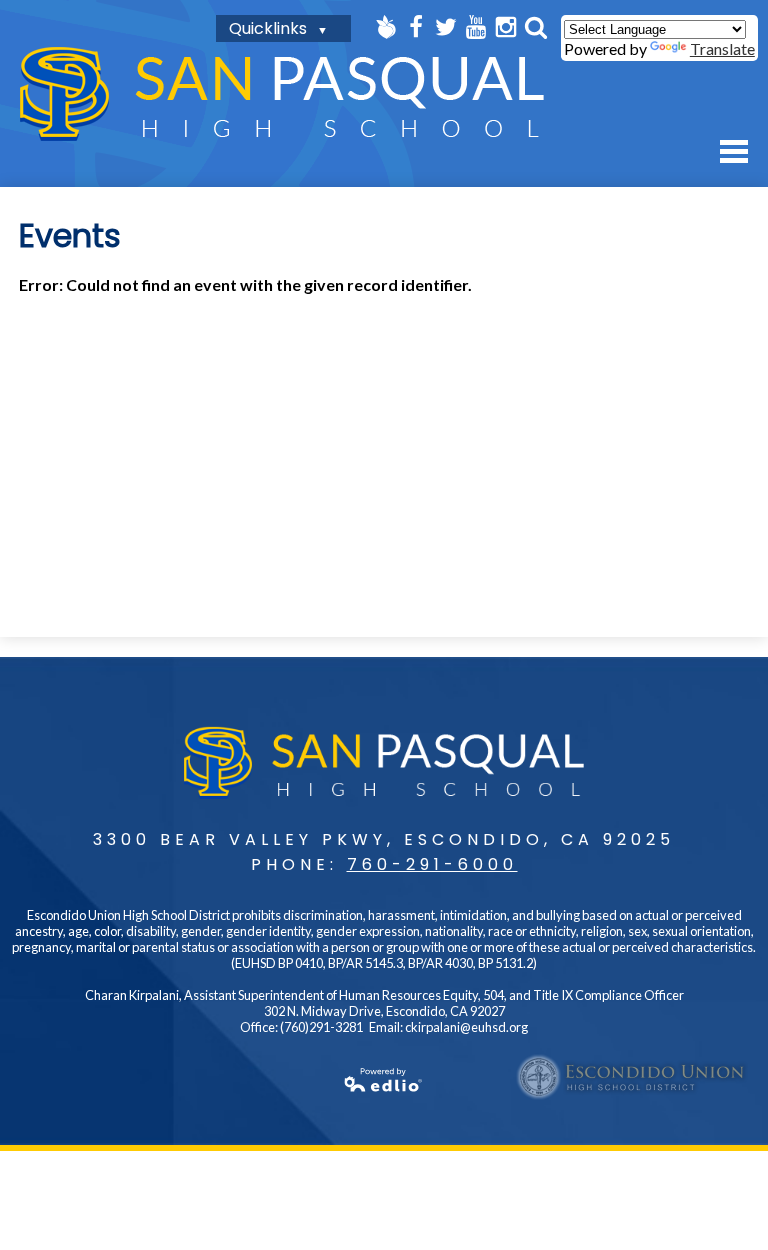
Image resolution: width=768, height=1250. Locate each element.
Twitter (446, 27)
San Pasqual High (282, 93)
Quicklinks (268, 28)
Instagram (506, 27)
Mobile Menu (734, 151)
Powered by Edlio (384, 1080)
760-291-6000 (432, 864)
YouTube (476, 27)
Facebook (416, 27)
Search (536, 27)
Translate (722, 48)
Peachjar (386, 27)
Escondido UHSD (632, 1077)
